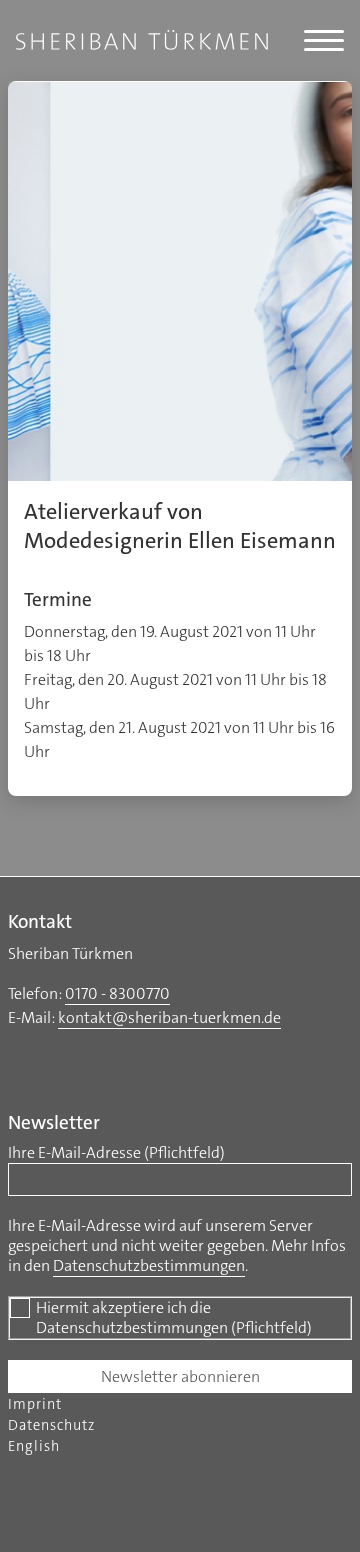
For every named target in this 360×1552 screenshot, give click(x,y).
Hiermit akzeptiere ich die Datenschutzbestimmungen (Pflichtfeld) (174, 1318)
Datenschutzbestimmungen (149, 1265)
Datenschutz (51, 1425)
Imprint (35, 1404)
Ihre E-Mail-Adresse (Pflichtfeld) (116, 1153)
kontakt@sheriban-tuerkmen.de (169, 1017)
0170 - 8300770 (117, 993)
